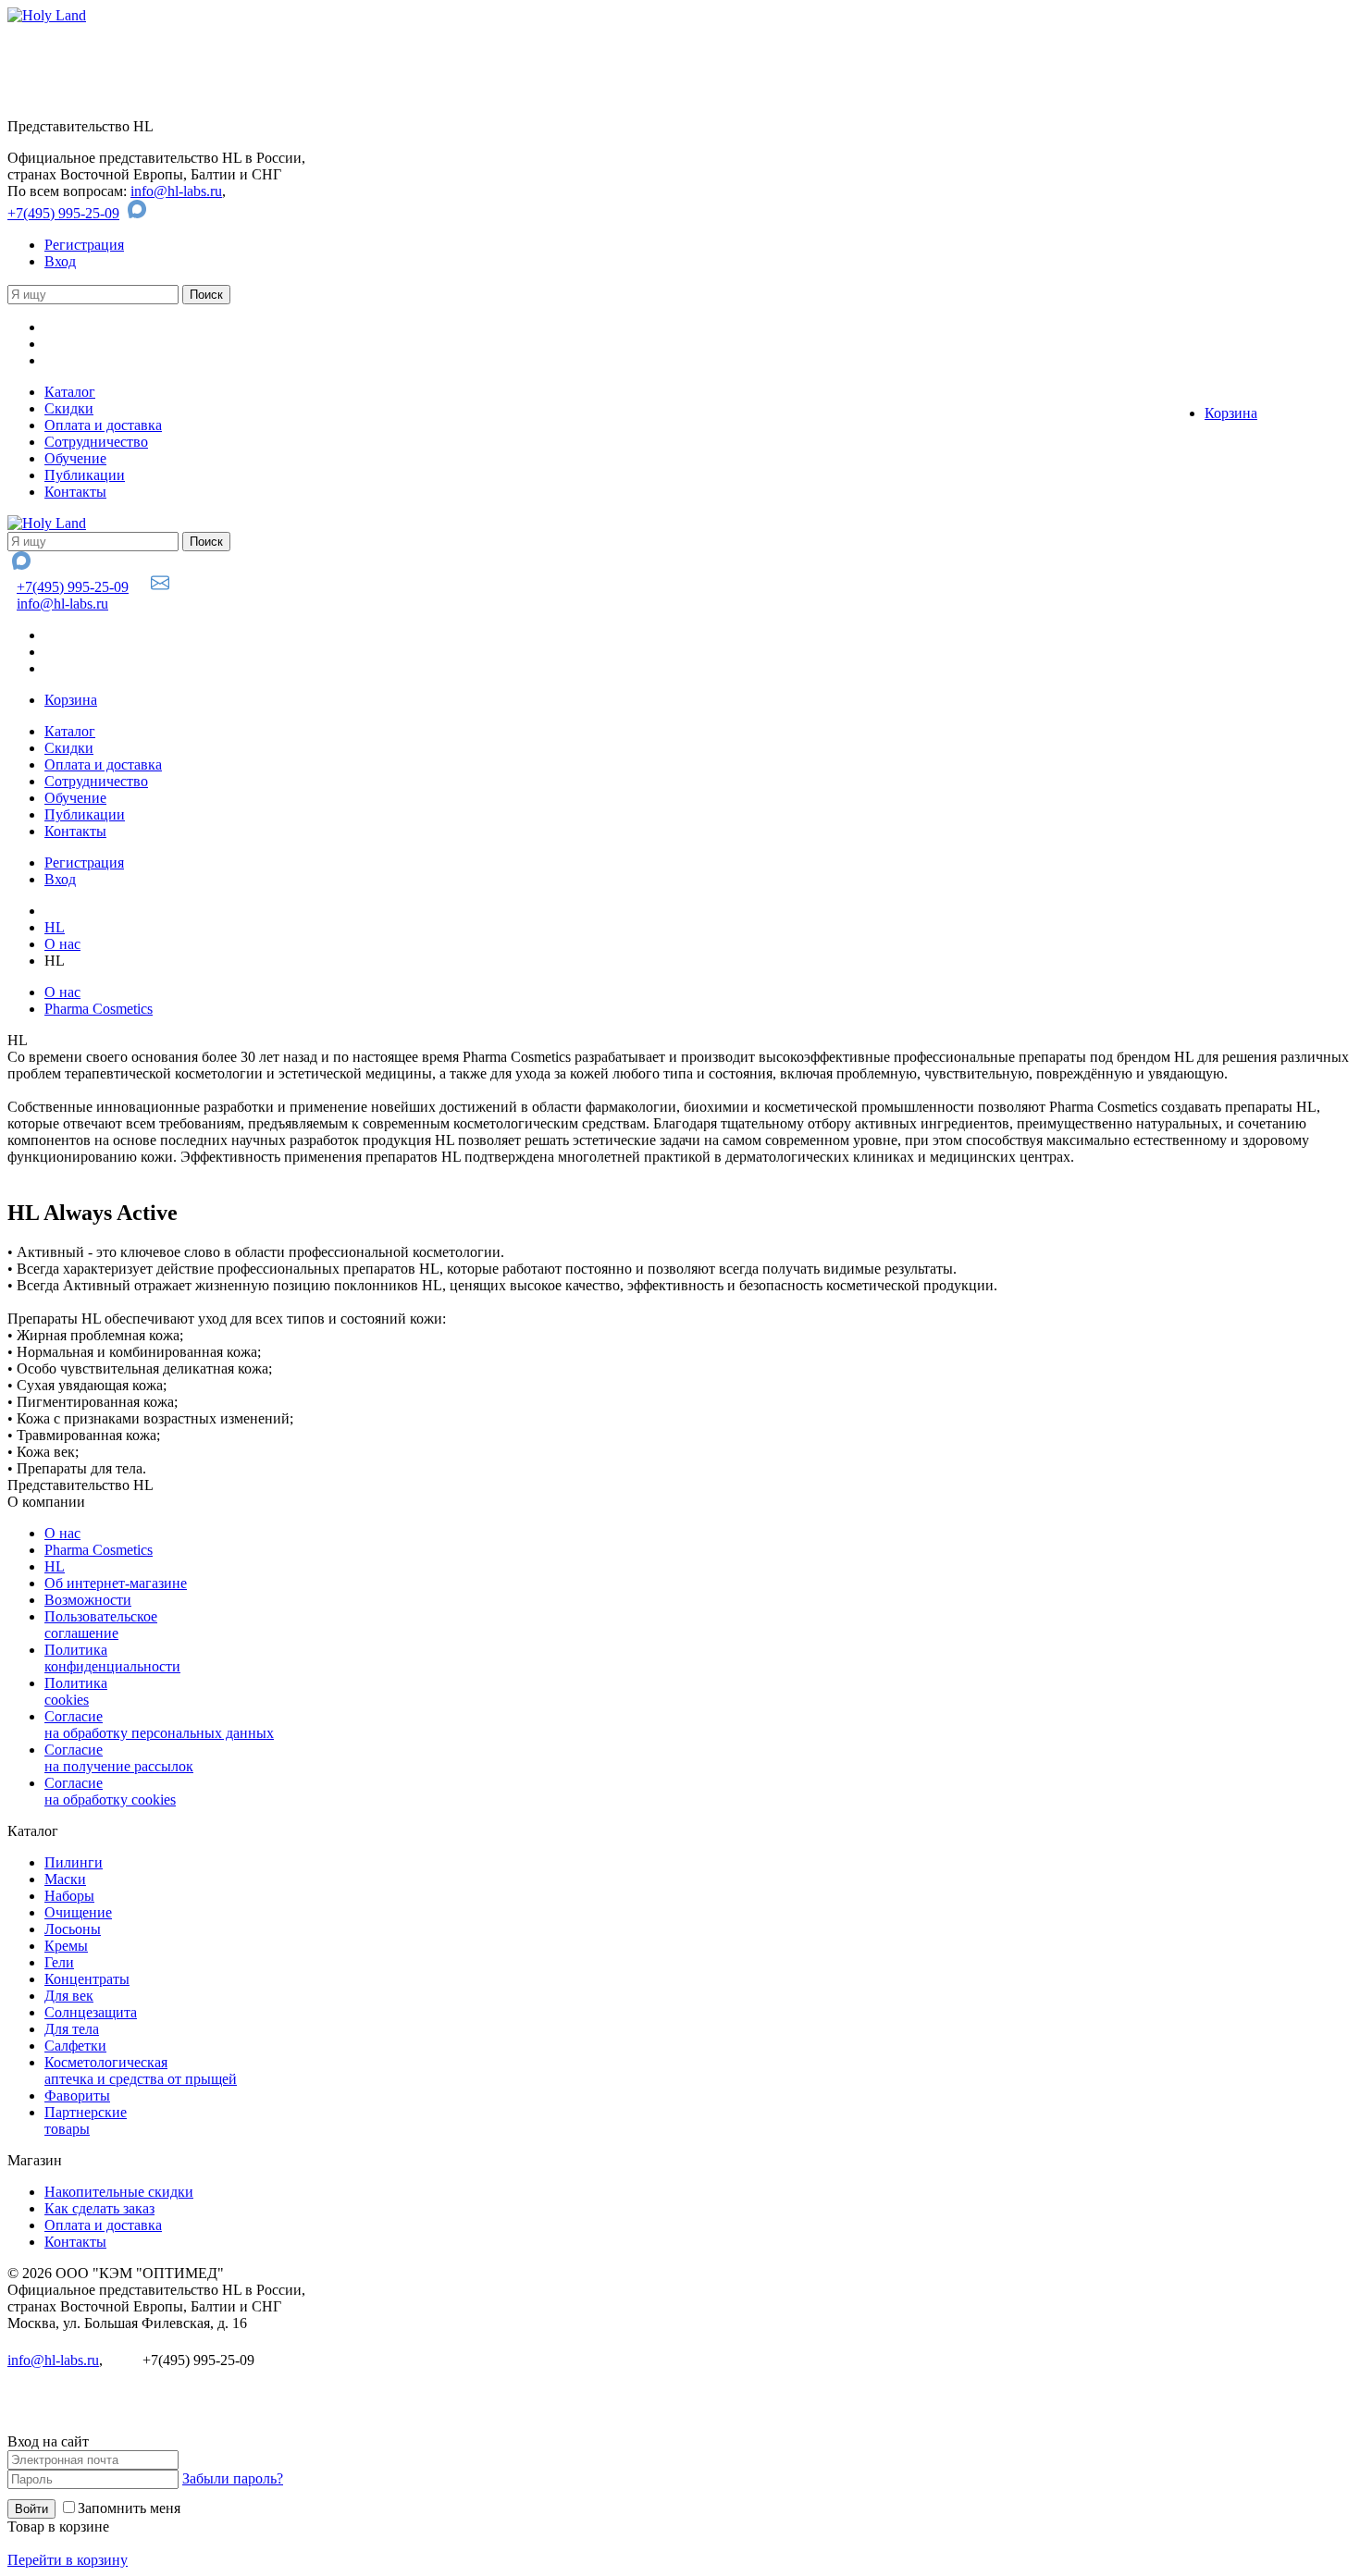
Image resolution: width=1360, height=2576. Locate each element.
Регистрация (84, 245)
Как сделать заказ (99, 2208)
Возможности (88, 1600)
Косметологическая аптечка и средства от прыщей (141, 2071)
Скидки (69, 408)
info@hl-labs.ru (176, 191)
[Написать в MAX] (139, 213)
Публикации (85, 475)
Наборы (69, 1896)
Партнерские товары (86, 2120)
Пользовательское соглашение (101, 1625)
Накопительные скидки (119, 2192)
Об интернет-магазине (116, 1583)
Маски (65, 1879)
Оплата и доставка (103, 425)
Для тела (72, 2029)
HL (55, 927)
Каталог (70, 392)
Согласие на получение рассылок (119, 1758)
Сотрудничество (96, 442)
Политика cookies (76, 1691)
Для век (69, 1996)
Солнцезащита (91, 2012)
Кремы (66, 1946)
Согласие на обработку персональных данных (159, 1725)
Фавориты (77, 2095)
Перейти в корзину (68, 2560)
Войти (31, 2509)
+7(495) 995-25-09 (63, 213)
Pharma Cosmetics (99, 1009)
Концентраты (87, 1979)
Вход (60, 261)
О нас (62, 944)
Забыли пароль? (233, 2478)
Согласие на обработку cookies (110, 1791)
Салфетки (75, 2046)
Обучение (75, 458)
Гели (59, 1962)
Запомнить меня (129, 2508)
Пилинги (74, 1862)
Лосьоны (73, 1929)
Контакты (75, 492)
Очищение (78, 1912)
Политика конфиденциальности (112, 1658)
